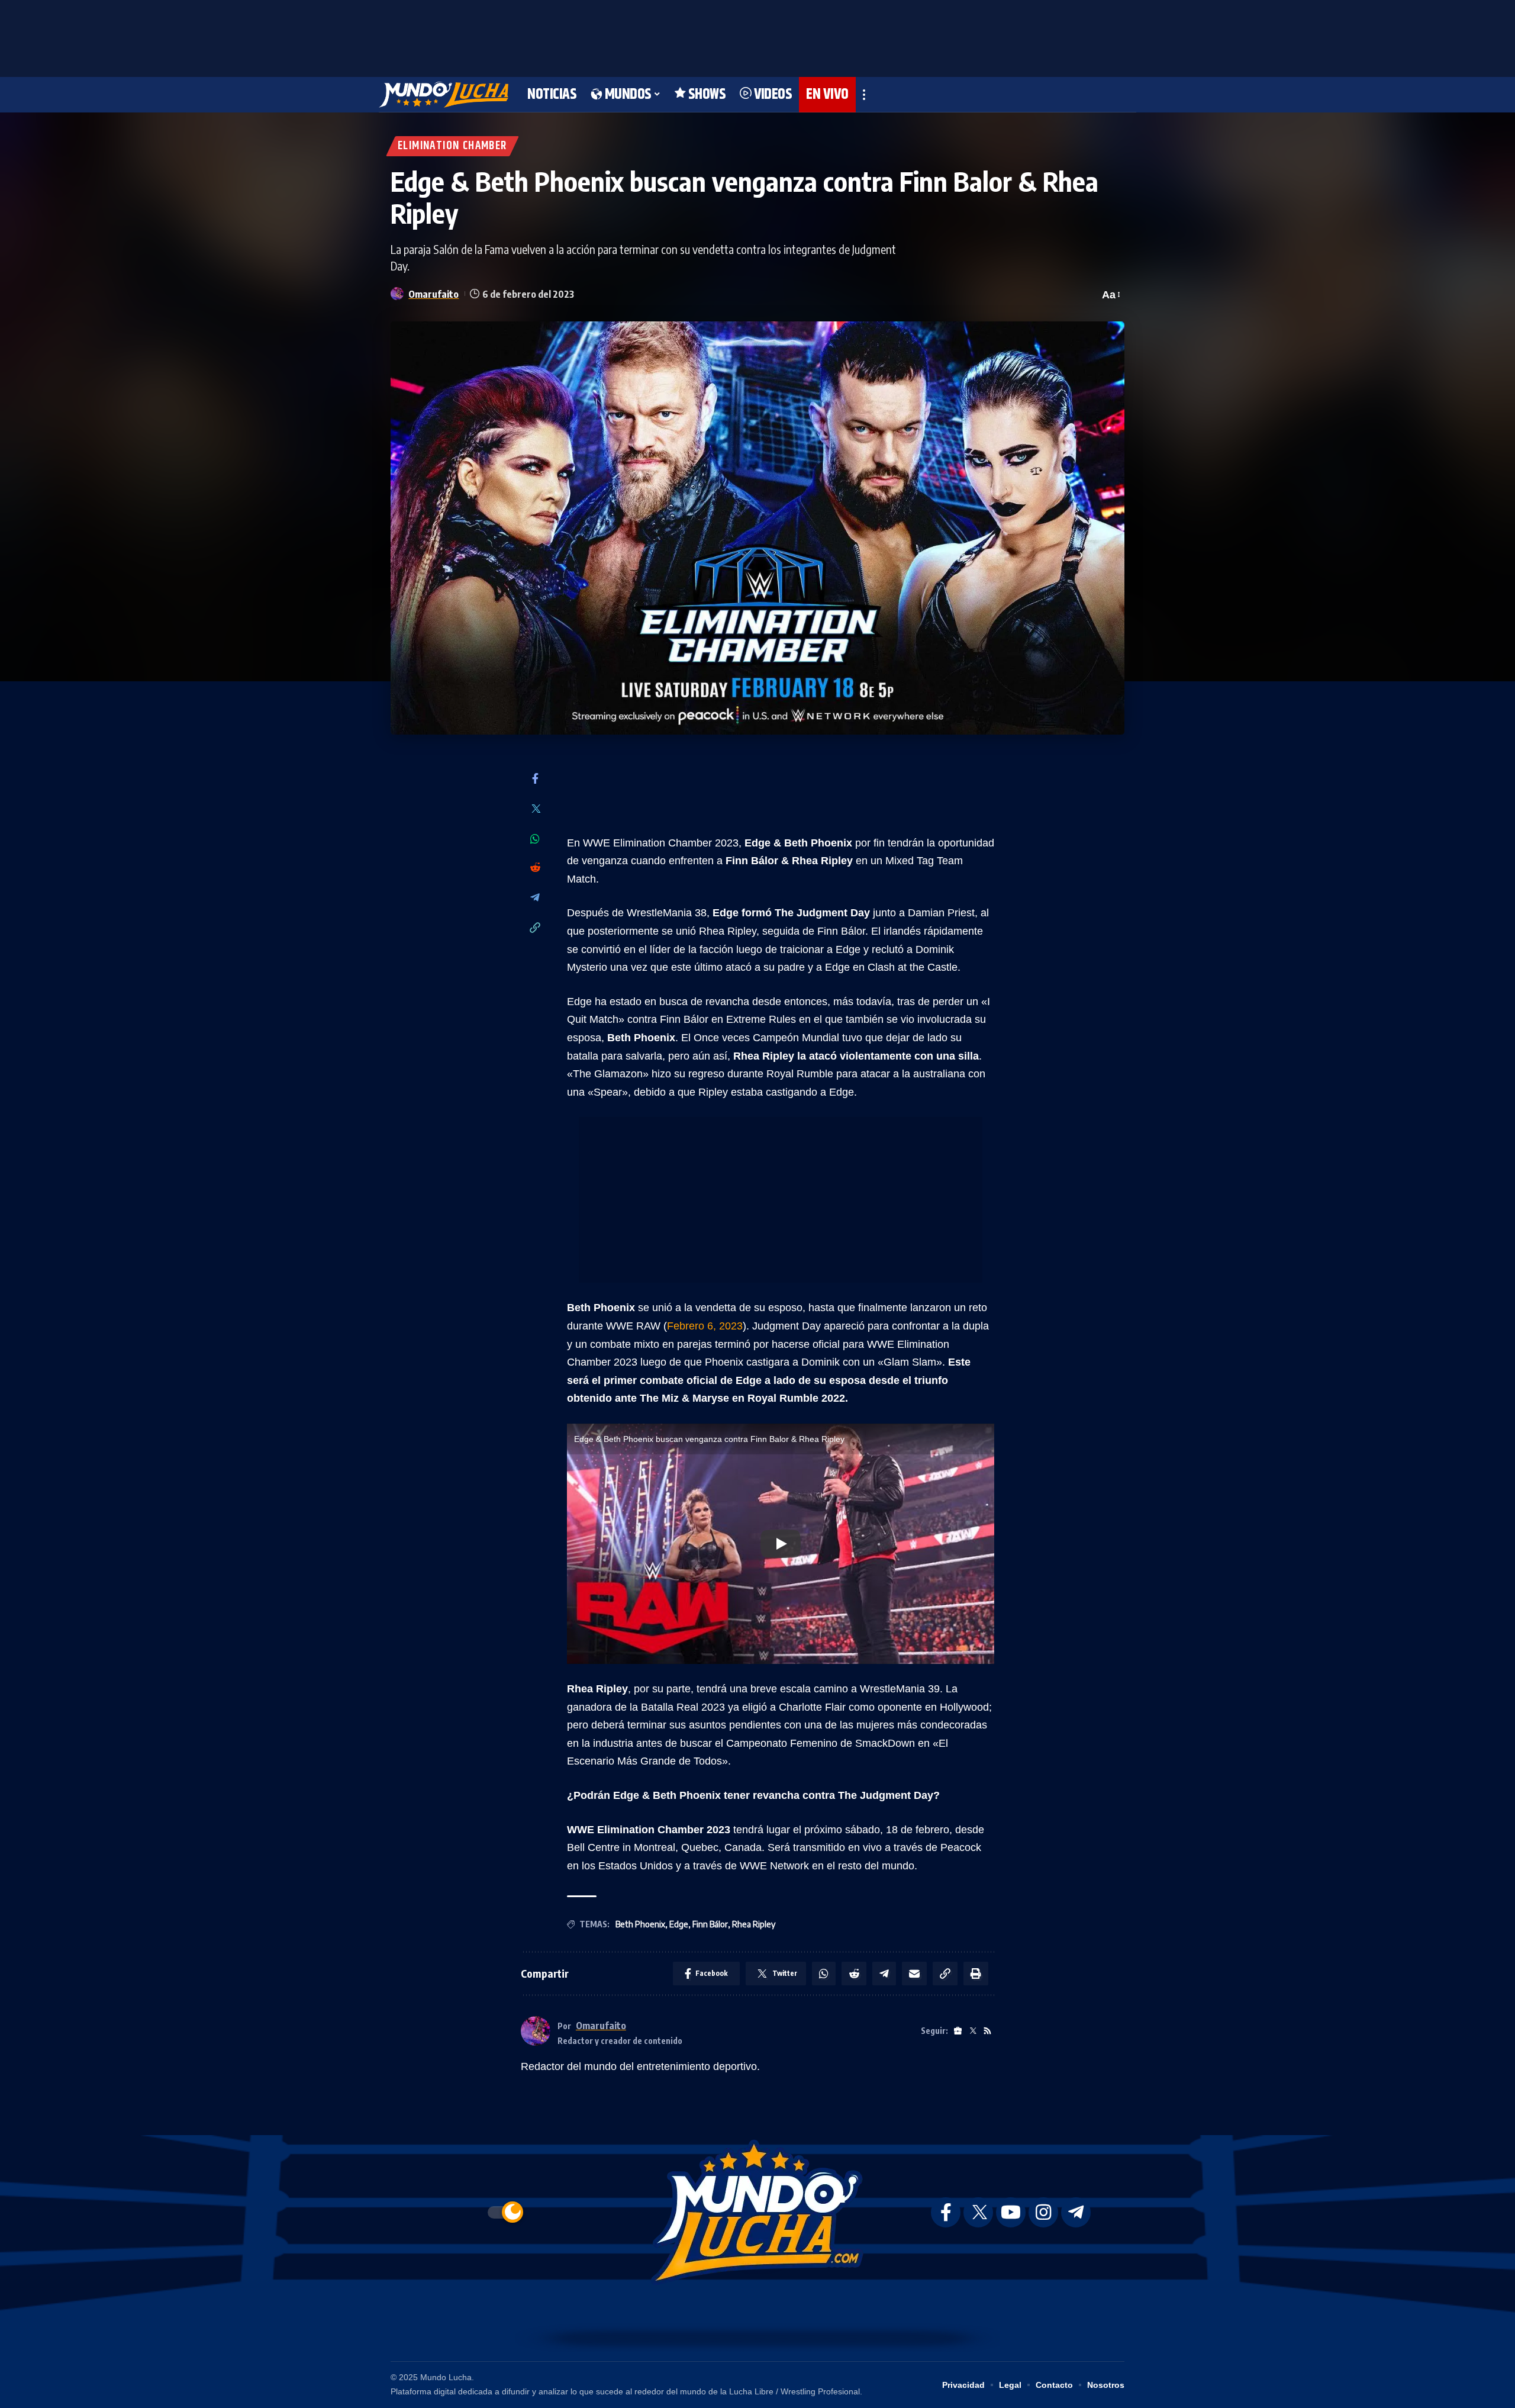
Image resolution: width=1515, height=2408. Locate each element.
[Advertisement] (757, 36)
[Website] (958, 2031)
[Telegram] (535, 898)
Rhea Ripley (754, 1924)
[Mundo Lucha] (444, 95)
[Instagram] (1043, 2212)
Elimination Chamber (452, 146)
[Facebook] (535, 779)
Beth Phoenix (640, 1924)
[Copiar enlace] (535, 928)
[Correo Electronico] (914, 1974)
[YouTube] (1011, 2212)
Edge (679, 1924)
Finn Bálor (710, 1924)
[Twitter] (535, 809)
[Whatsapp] (535, 839)
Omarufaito (433, 294)
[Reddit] (535, 868)
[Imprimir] (976, 1974)
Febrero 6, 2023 (705, 1326)
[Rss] (987, 2031)
